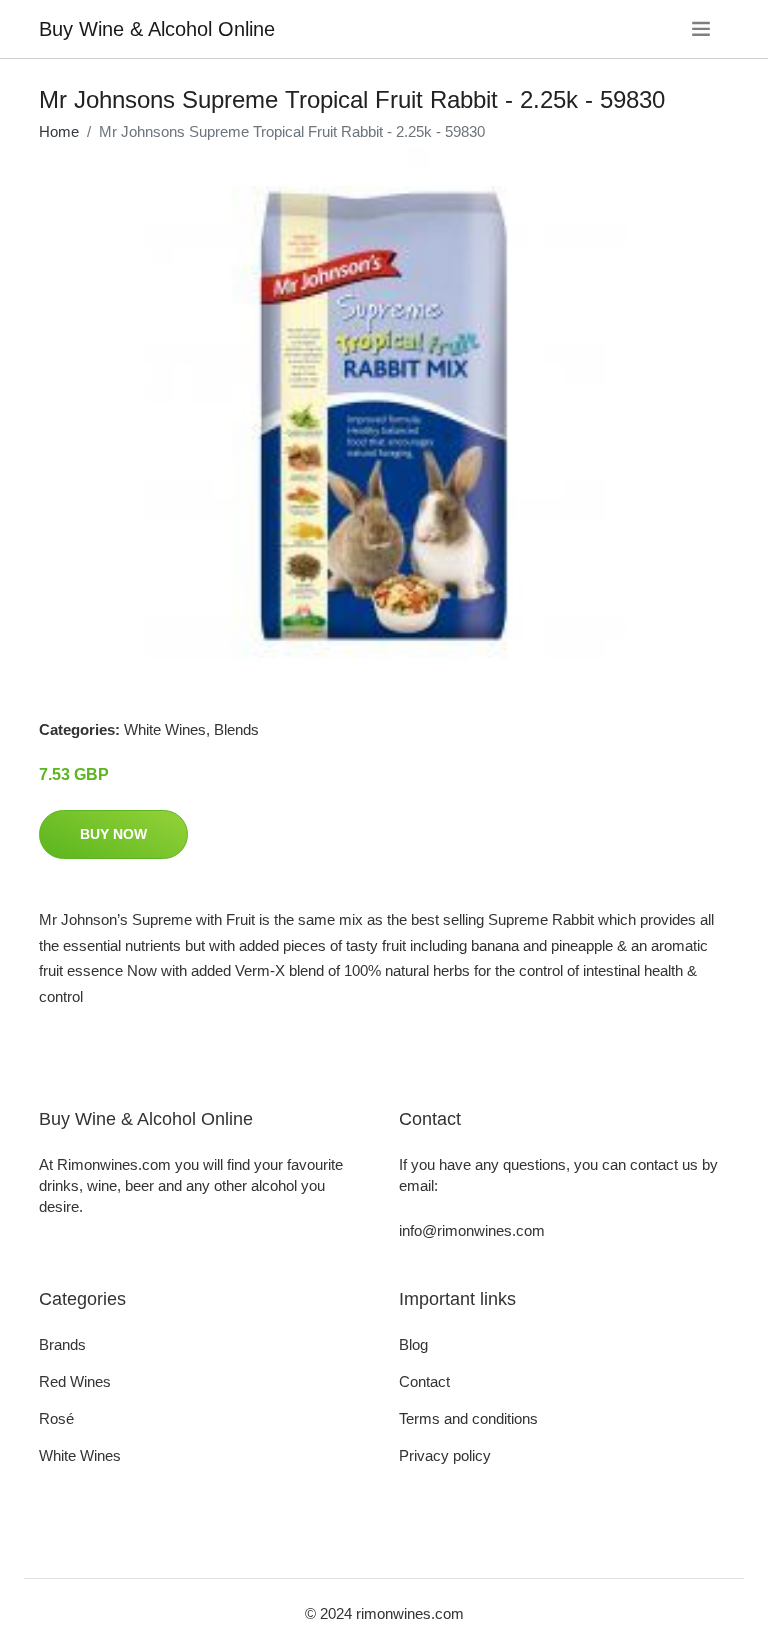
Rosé (56, 1418)
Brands (62, 1344)
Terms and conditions (468, 1418)
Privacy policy (445, 1455)
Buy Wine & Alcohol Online (157, 29)
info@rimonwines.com (472, 1230)
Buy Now (113, 834)
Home (59, 131)
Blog (413, 1344)
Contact (424, 1381)
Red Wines (75, 1381)
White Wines (165, 729)
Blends (236, 729)
